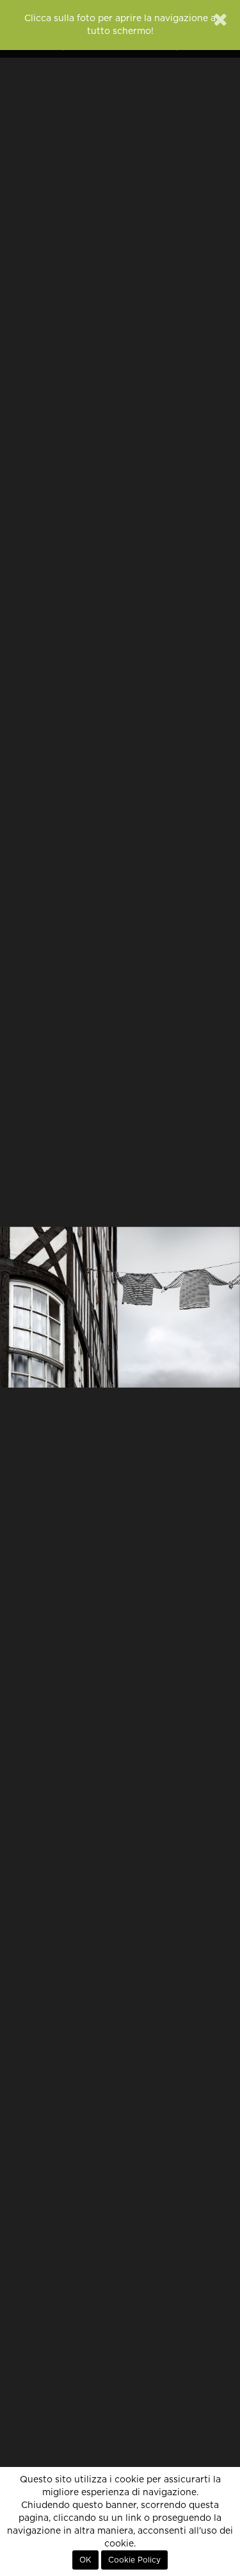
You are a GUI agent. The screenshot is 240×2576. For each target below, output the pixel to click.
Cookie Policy (134, 2560)
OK (85, 2560)
